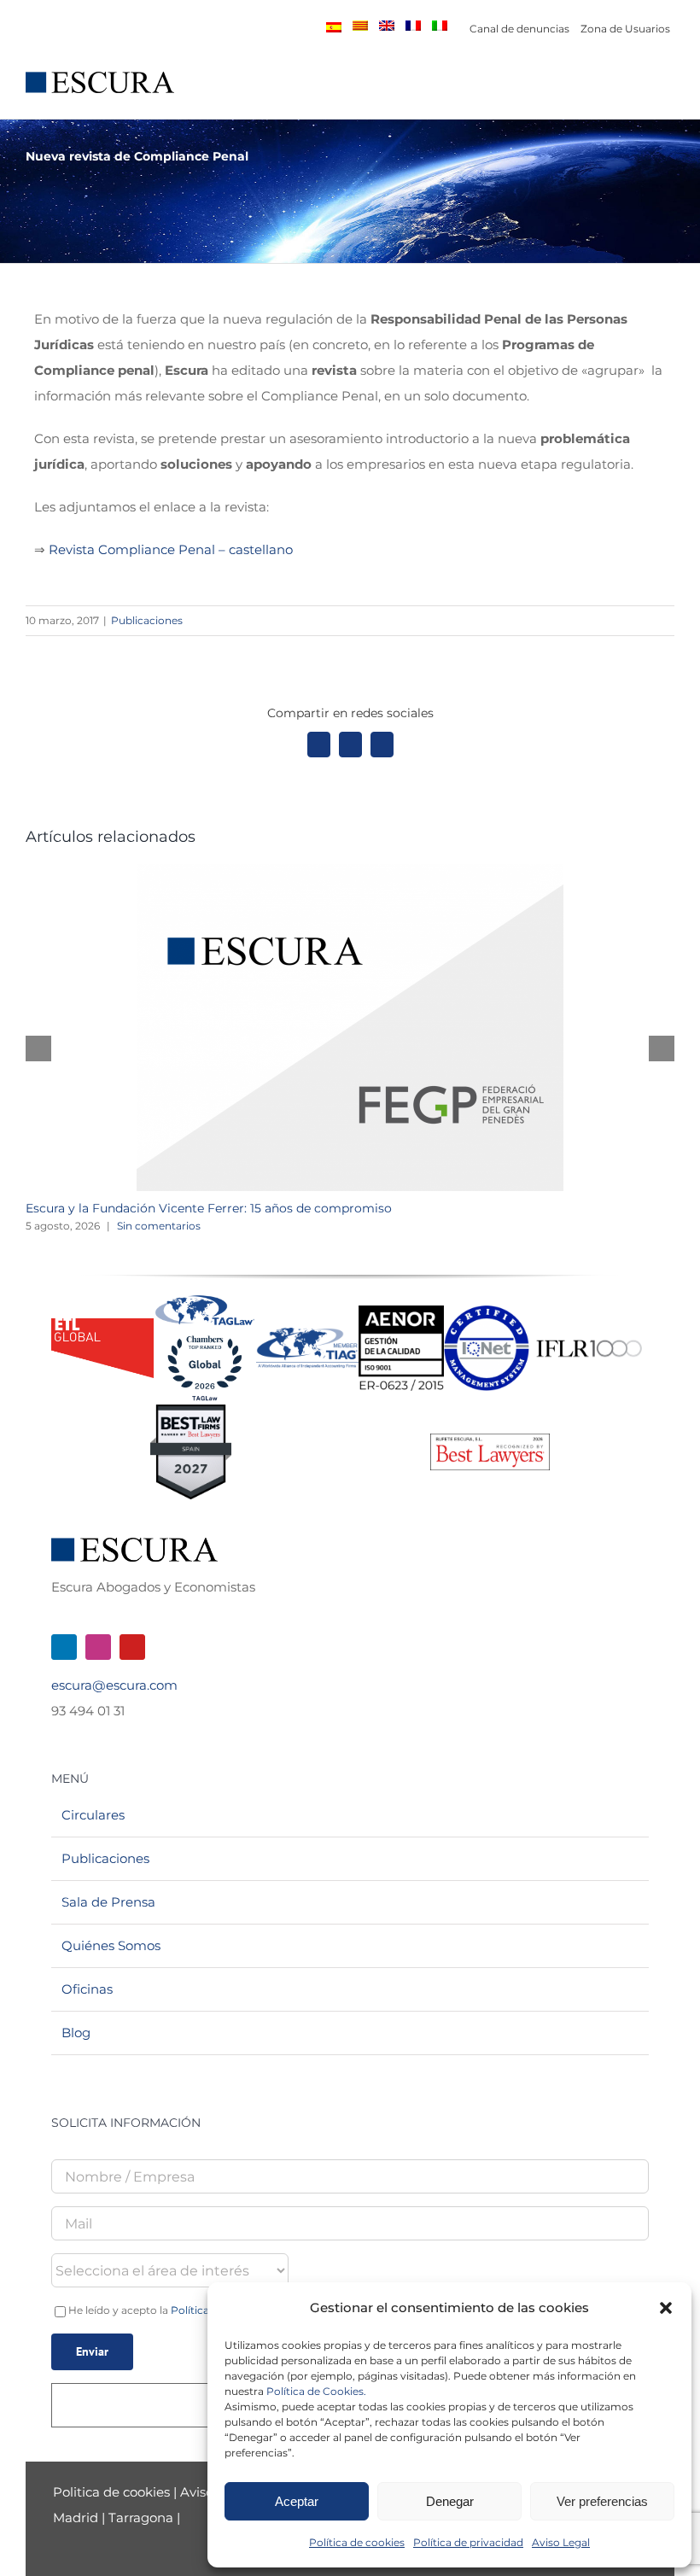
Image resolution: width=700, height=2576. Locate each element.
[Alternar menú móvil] (668, 92)
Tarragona (141, 2518)
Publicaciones (147, 620)
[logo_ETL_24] (102, 1325)
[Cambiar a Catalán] (360, 26)
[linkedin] (64, 1647)
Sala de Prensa (108, 1902)
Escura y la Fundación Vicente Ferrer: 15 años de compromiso (209, 1208)
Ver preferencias (602, 2501)
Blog (76, 2033)
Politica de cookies (113, 2492)
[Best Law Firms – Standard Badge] (191, 1411)
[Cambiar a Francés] (413, 26)
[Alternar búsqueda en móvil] (637, 92)
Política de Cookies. (316, 2391)
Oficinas (87, 1989)
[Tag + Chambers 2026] (205, 1299)
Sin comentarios (159, 1226)
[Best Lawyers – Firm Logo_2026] (490, 1440)
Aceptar (297, 2501)
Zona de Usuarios (625, 29)
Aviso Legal (561, 2542)
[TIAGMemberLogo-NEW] (307, 1334)
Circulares (93, 1815)
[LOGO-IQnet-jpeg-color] (487, 1312)
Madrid (76, 2518)
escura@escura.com (114, 1685)
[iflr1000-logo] (589, 1339)
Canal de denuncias (519, 29)
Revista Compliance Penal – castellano (171, 549)
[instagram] (98, 1647)
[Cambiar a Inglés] (387, 26)
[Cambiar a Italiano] (440, 26)
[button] (666, 2308)
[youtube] (132, 1647)
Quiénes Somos (111, 1945)
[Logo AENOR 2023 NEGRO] (401, 1312)
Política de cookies (357, 2542)
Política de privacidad (468, 2542)
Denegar (450, 2501)
